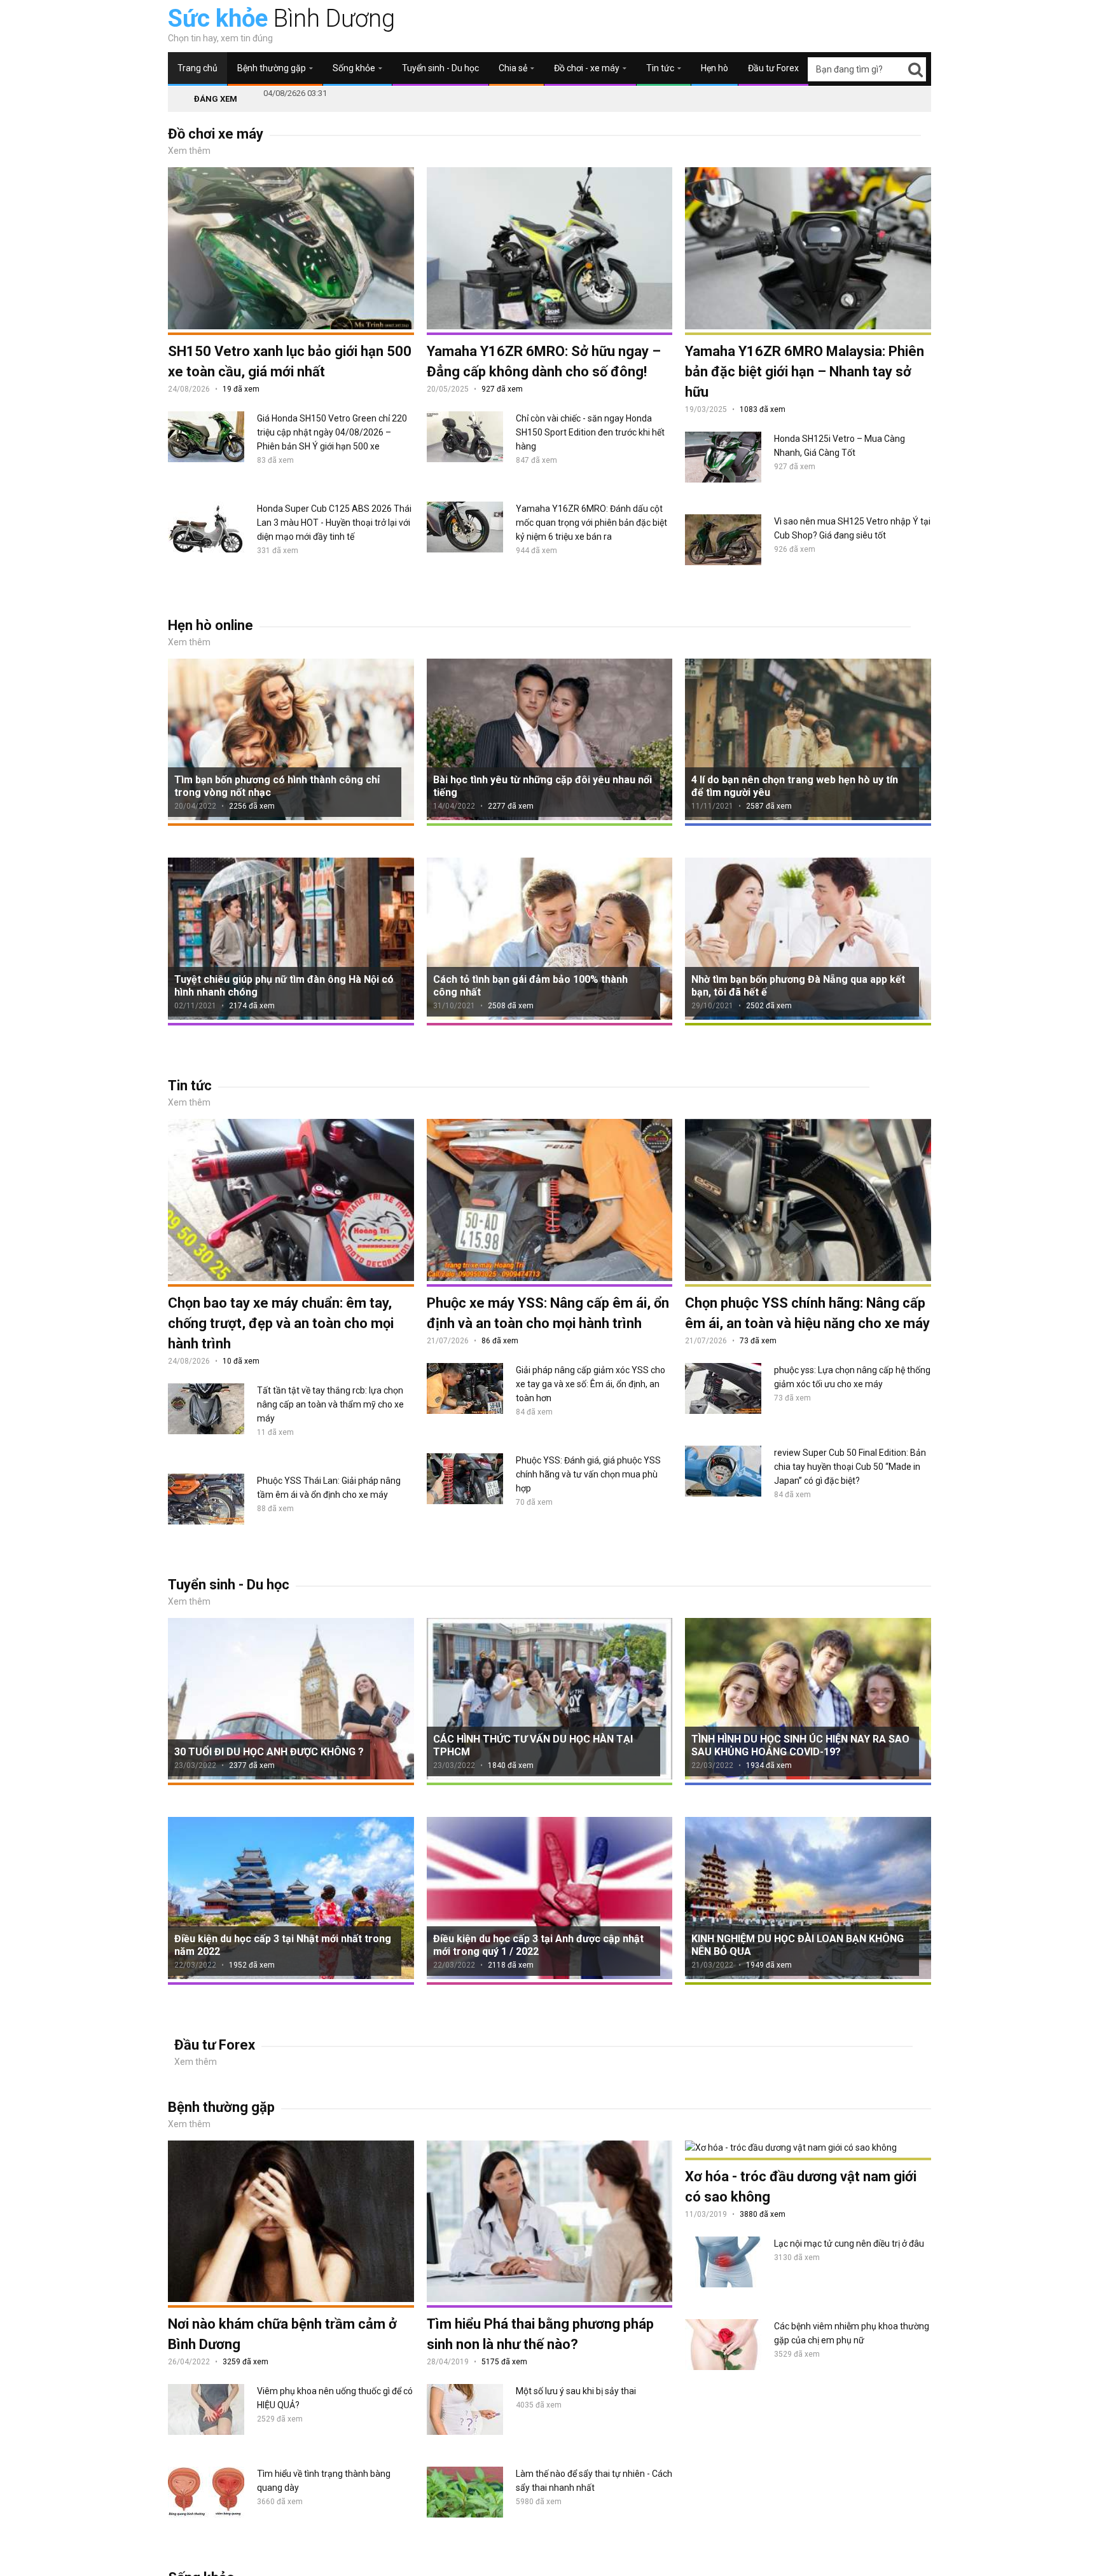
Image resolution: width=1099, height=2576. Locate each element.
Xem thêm (189, 151)
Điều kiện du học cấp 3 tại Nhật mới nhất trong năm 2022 (283, 1945)
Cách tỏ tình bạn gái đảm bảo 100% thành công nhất (530, 986)
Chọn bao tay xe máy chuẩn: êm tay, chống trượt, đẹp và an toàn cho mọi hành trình (281, 1323)
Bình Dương (281, 18)
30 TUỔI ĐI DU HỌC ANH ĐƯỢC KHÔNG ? (269, 1752)
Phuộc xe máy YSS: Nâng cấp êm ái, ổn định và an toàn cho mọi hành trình (548, 1313)
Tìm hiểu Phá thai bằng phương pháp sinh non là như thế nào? (540, 2334)
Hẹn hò (715, 68)
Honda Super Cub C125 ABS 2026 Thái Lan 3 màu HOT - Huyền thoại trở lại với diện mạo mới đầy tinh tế (334, 523)
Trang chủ (197, 68)
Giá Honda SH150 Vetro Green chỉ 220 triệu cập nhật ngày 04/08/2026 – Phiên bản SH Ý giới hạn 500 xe (332, 432)
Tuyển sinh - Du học (440, 68)
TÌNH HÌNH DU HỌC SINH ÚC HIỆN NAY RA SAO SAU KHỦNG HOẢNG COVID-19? (800, 1745)
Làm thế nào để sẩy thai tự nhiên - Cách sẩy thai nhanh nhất (594, 2481)
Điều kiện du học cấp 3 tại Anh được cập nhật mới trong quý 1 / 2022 (538, 1945)
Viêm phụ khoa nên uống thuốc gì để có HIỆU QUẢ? (335, 2398)
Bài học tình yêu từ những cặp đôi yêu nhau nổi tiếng (543, 786)
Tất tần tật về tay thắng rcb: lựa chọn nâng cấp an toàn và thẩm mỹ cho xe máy (330, 1404)
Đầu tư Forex (773, 68)
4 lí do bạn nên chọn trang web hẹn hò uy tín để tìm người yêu (795, 786)
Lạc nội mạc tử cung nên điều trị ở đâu (849, 2244)
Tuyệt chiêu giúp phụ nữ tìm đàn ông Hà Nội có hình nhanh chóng (284, 986)
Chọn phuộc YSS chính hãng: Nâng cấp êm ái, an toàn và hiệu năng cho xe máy (807, 1313)
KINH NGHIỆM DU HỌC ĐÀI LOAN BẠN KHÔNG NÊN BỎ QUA (798, 1945)
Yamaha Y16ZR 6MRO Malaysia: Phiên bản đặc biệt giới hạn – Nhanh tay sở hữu (805, 372)
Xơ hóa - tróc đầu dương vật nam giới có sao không (801, 2187)
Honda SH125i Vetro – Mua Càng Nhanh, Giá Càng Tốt (840, 446)
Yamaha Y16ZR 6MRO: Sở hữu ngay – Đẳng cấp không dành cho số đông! (544, 361)
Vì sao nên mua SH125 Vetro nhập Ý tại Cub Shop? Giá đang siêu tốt (852, 528)
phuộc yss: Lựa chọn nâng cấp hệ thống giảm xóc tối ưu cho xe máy (852, 1377)
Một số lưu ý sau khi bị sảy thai (576, 2391)
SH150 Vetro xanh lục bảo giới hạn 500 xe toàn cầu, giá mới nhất (290, 361)
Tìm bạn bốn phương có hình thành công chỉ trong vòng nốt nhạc (277, 786)
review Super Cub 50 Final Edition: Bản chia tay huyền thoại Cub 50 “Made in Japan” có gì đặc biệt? (850, 1467)
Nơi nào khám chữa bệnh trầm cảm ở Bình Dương (282, 2334)
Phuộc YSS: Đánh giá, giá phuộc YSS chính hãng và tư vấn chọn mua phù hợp (588, 1474)
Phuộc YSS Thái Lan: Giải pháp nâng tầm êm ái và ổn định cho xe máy (329, 1488)
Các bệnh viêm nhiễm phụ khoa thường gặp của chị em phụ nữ (852, 2333)
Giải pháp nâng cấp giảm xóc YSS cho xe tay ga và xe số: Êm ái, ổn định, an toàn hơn (591, 1384)
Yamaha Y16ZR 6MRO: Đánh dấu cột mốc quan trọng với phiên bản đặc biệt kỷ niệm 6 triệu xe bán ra (591, 523)
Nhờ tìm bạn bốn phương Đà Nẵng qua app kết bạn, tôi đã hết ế (798, 986)
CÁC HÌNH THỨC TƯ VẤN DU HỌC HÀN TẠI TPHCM (533, 1745)
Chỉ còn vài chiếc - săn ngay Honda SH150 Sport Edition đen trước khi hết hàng (590, 432)
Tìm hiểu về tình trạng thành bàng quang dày (324, 2481)
